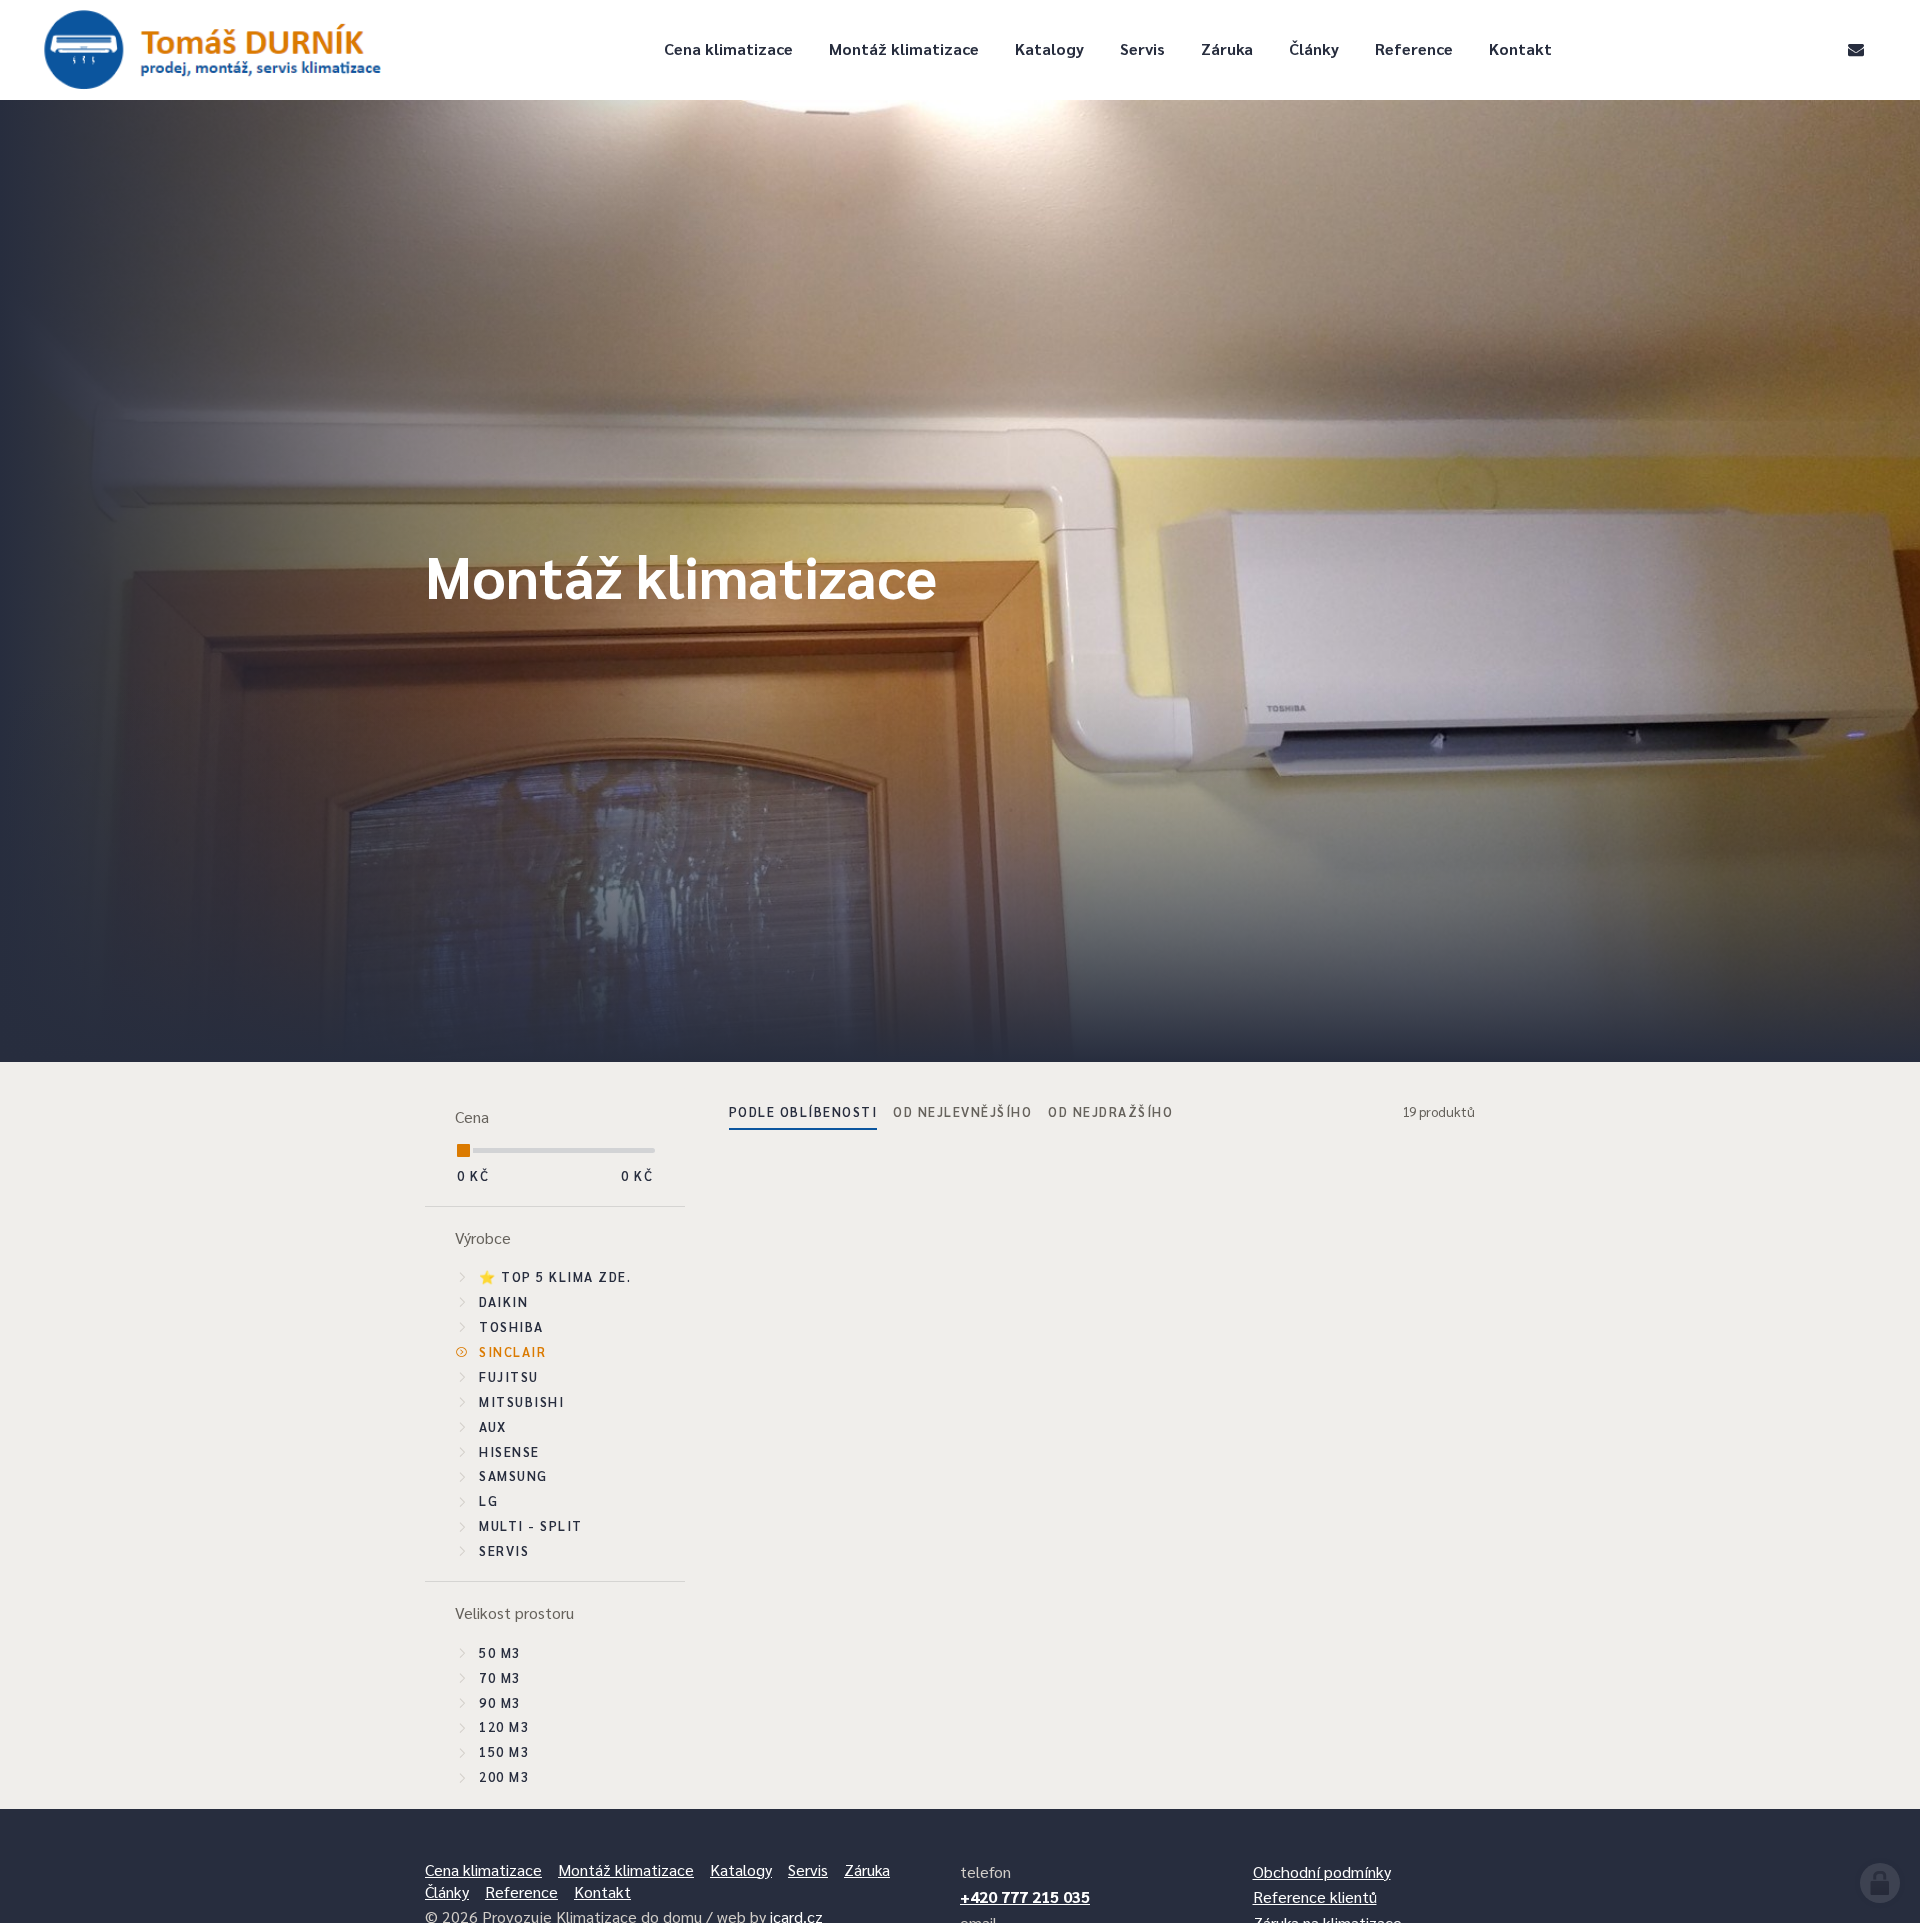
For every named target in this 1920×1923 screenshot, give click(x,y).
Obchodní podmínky (1322, 1871)
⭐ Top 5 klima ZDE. (555, 1276)
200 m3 (504, 1776)
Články (1314, 48)
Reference (1414, 48)
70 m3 (500, 1677)
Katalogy (1049, 48)
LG (488, 1500)
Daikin (503, 1301)
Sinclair (512, 1351)
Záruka (1227, 48)
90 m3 (500, 1702)
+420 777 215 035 (1025, 1896)
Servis (1142, 48)
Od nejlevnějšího (962, 1111)
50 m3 (500, 1652)
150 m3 (504, 1751)
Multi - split (531, 1525)
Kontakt (1520, 48)
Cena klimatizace (728, 48)
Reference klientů (1315, 1896)
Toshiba (511, 1326)
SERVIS (504, 1550)
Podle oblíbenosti (803, 1111)
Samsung (513, 1475)
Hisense (509, 1451)
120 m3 (504, 1726)
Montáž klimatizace (904, 48)
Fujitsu (509, 1376)
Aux (493, 1426)
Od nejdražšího (1110, 1111)
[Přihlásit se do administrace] (1880, 1883)
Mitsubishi (521, 1401)
